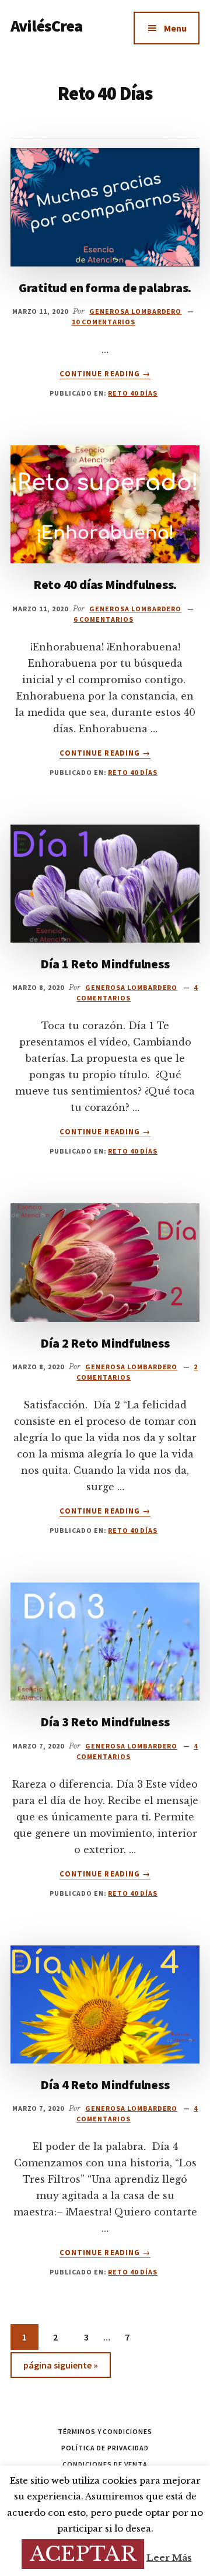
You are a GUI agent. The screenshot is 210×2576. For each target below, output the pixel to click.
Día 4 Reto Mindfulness (105, 2085)
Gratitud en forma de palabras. (105, 288)
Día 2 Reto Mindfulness (105, 1343)
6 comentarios (103, 619)
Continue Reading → (105, 374)
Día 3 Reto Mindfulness (105, 1722)
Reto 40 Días (133, 393)
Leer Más (169, 2558)
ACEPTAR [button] (83, 2554)
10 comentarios (104, 322)
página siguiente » (60, 2368)
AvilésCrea (47, 26)
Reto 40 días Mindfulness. (105, 584)
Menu (175, 28)
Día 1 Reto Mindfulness (105, 964)
